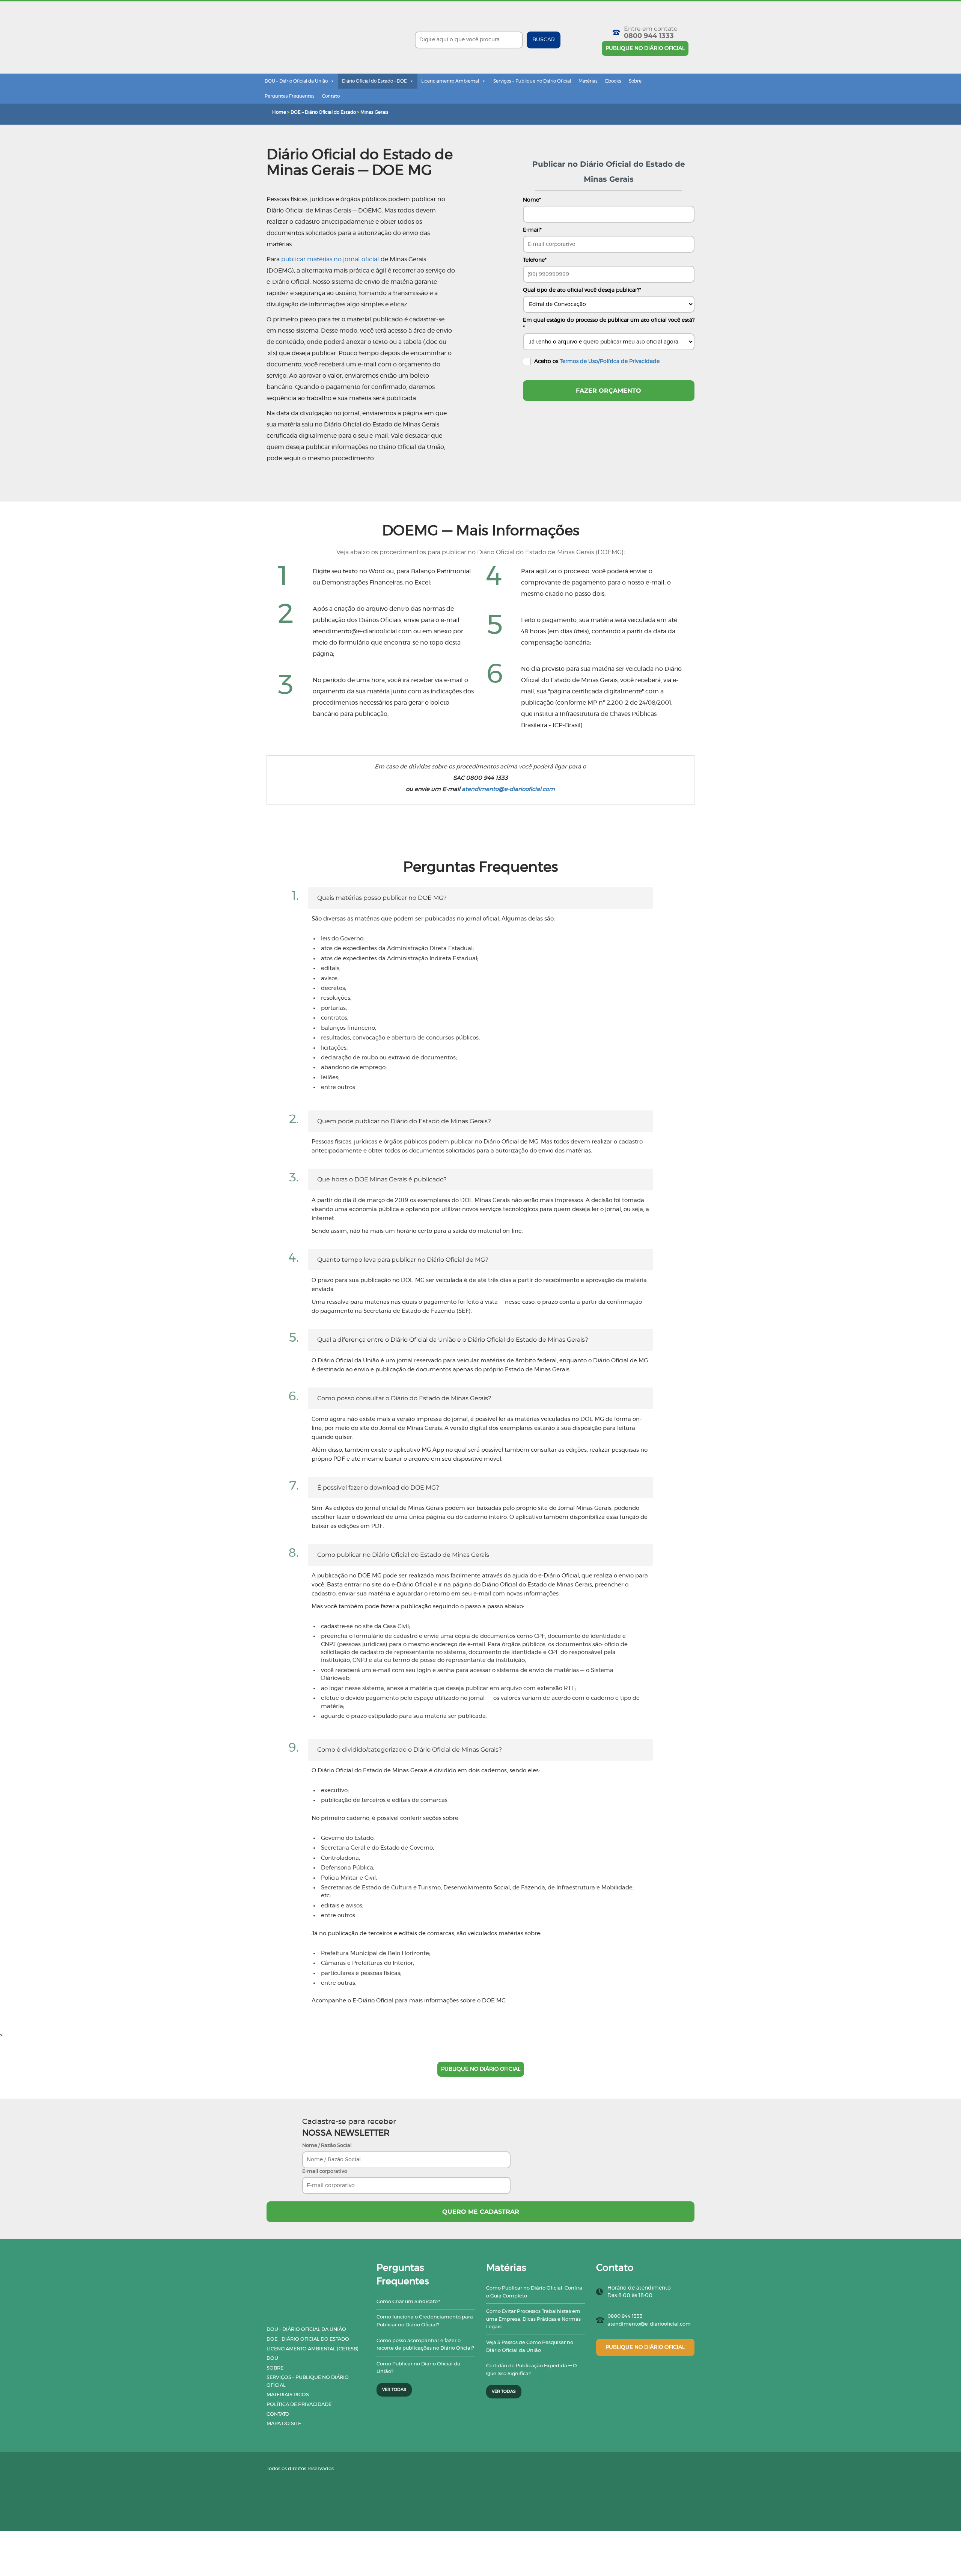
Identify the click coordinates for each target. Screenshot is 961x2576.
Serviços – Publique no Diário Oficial (532, 81)
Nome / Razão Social (327, 2146)
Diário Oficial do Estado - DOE (374, 81)
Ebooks (613, 81)
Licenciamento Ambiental (450, 81)
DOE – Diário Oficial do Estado (323, 112)
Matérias (588, 81)
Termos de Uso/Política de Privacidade (610, 362)
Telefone (535, 260)
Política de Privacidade (299, 2405)
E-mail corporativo (325, 2172)
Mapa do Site (284, 2424)
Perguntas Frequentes (290, 96)
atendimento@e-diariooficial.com (508, 789)
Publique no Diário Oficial (645, 48)
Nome (532, 200)
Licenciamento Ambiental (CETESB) (313, 2349)
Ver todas (394, 2390)
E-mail (532, 230)
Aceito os (597, 362)
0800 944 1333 (649, 36)
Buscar (544, 40)
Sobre (635, 81)
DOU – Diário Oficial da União (296, 81)
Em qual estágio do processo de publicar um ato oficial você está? (609, 324)
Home (279, 112)
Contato (331, 96)
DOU (272, 2358)
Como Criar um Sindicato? (408, 2302)
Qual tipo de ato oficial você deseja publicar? (582, 290)
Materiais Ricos (288, 2395)
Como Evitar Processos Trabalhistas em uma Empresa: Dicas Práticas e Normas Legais (533, 2319)
